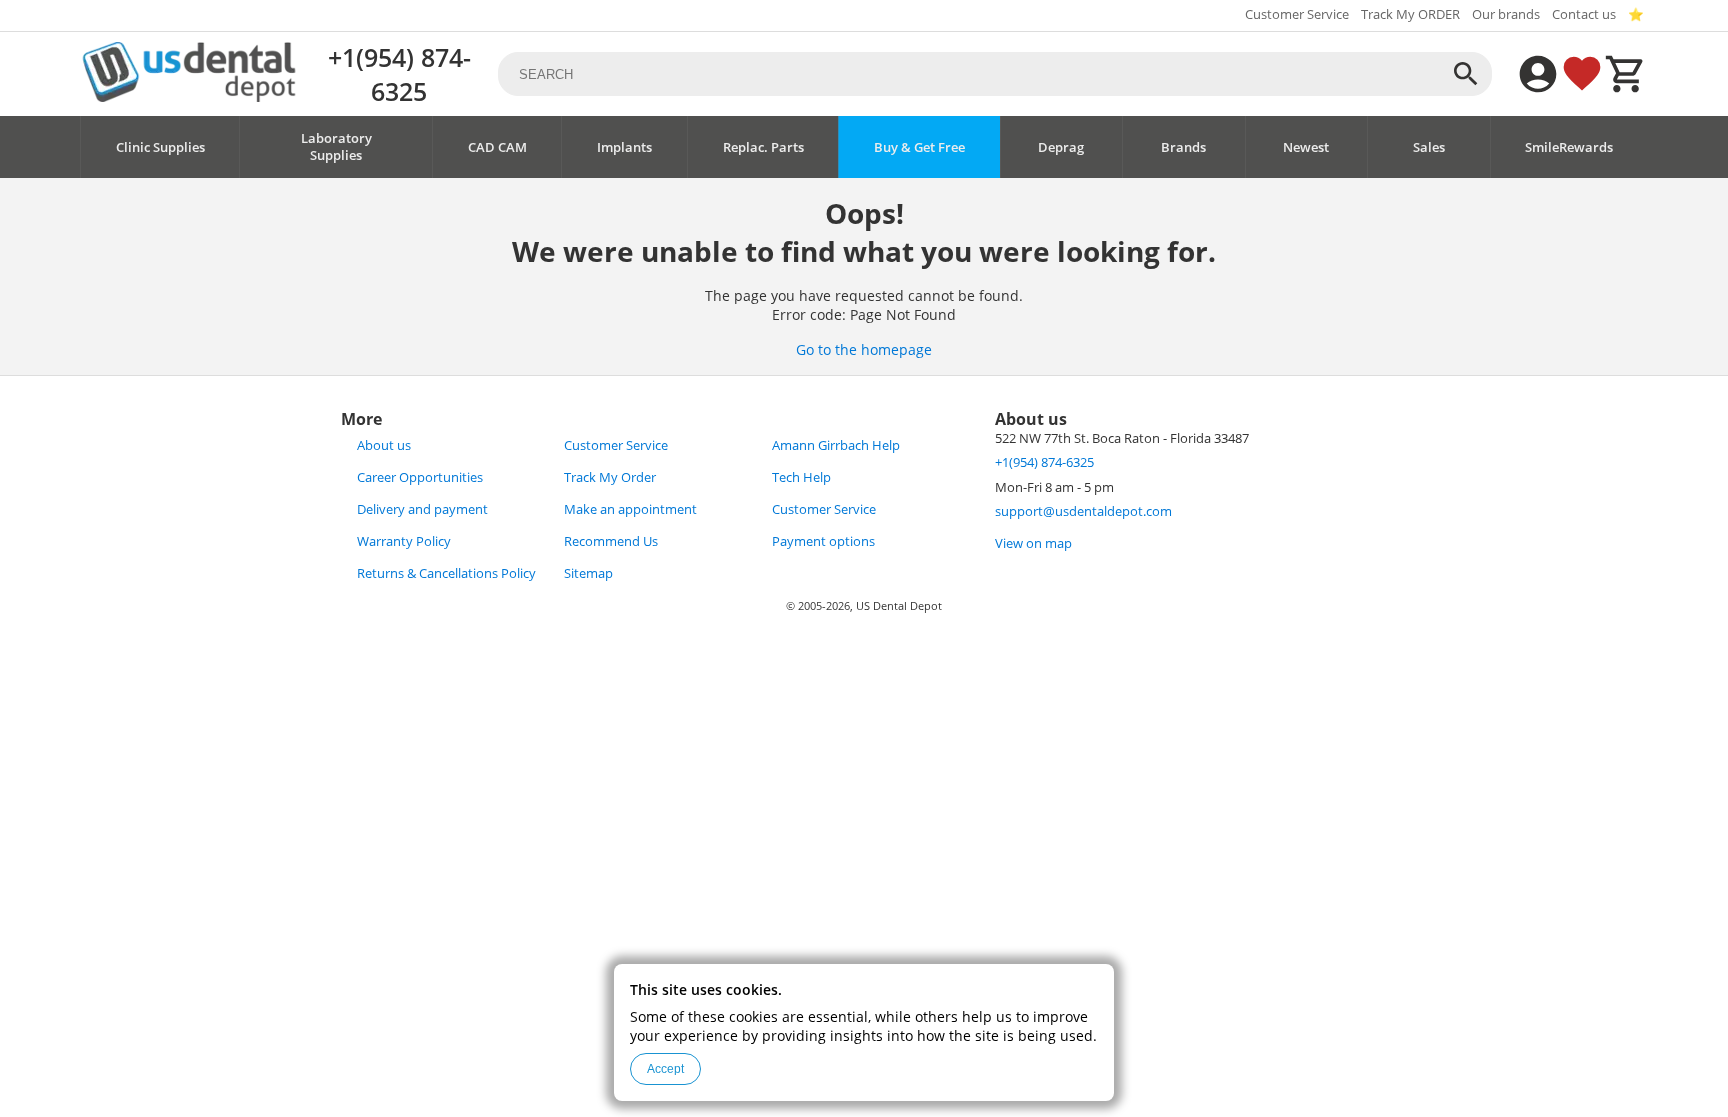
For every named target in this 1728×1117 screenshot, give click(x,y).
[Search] (1466, 74)
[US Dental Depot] (189, 96)
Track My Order (610, 477)
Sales (1429, 147)
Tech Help (801, 477)
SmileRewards (1569, 147)
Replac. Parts (763, 147)
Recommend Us (611, 541)
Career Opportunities (420, 477)
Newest (1306, 147)
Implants (624, 147)
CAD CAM (497, 147)
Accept (665, 1069)
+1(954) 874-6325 (399, 74)
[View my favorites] (1582, 74)
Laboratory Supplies (336, 147)
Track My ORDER (1410, 14)
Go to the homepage (864, 349)
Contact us (1584, 14)
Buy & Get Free (919, 147)
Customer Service (1297, 14)
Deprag (1061, 147)
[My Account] (1538, 74)
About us (384, 445)
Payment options (823, 541)
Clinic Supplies (160, 147)
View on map (1033, 543)
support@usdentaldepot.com (1083, 511)
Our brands (1506, 14)
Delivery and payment (422, 509)
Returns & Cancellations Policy (446, 573)
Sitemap (588, 573)
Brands (1183, 147)
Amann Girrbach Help (836, 445)
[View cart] (1626, 74)
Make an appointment (630, 509)
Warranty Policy (404, 541)
